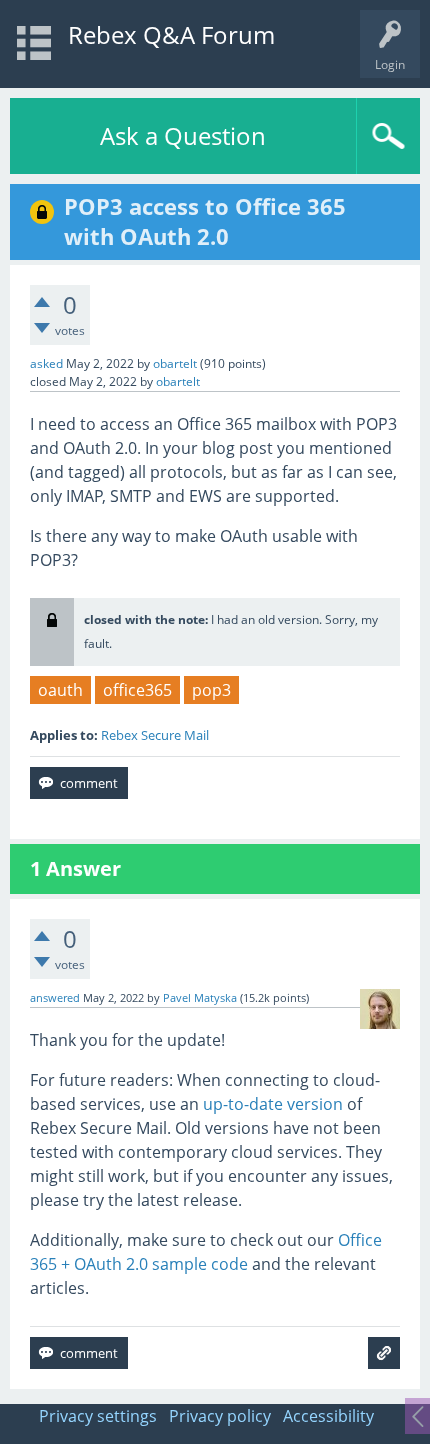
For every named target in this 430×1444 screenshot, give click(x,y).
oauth (60, 690)
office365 (137, 690)
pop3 (211, 690)
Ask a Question (183, 135)
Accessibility (328, 1416)
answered (55, 998)
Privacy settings (98, 1416)
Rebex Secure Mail (155, 735)
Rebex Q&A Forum (171, 34)
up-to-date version (273, 1104)
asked (46, 363)
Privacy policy (220, 1416)
